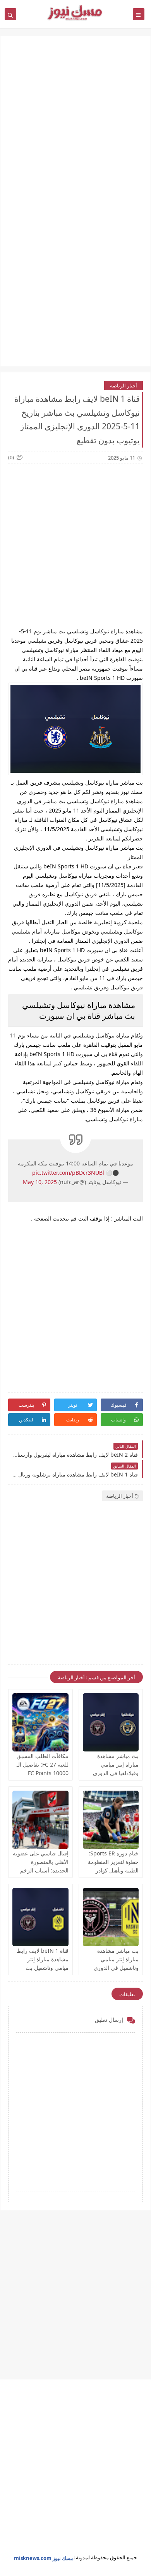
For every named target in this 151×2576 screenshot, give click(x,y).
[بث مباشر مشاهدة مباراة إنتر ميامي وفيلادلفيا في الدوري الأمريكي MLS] (111, 1722)
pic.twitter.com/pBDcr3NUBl (68, 1173)
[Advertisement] (75, 125)
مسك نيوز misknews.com (44, 2558)
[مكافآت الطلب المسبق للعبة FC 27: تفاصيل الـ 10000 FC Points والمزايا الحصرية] (40, 1722)
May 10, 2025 (40, 1182)
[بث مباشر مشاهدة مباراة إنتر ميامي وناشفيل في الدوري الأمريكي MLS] (111, 1917)
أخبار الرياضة (124, 386)
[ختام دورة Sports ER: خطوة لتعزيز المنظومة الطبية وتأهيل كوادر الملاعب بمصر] (111, 1820)
